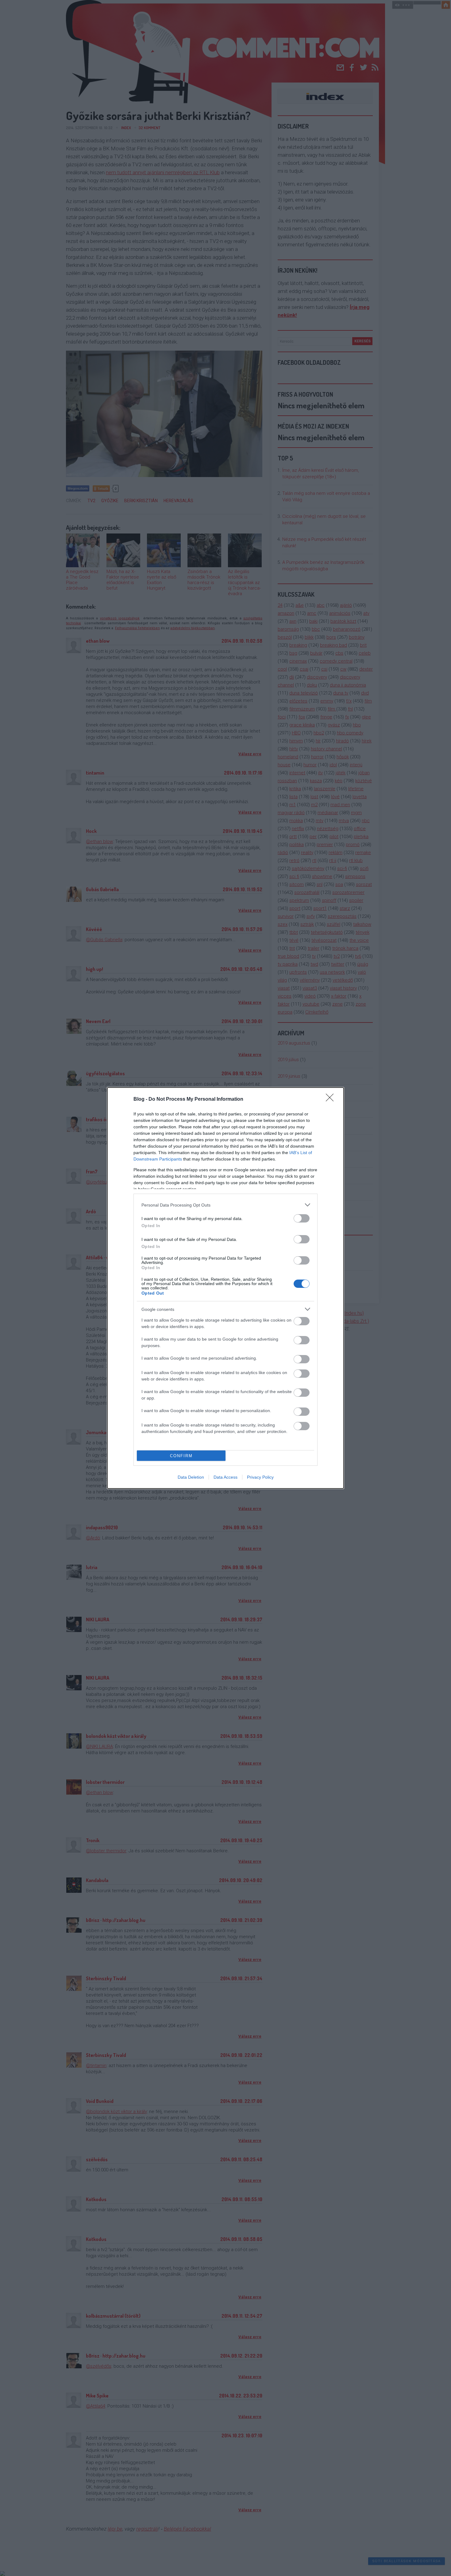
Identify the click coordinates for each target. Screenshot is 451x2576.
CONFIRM (181, 1456)
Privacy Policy (260, 1477)
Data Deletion (191, 1477)
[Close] (332, 1099)
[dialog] (225, 1288)
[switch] (302, 1218)
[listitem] (225, 1205)
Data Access (225, 1477)
